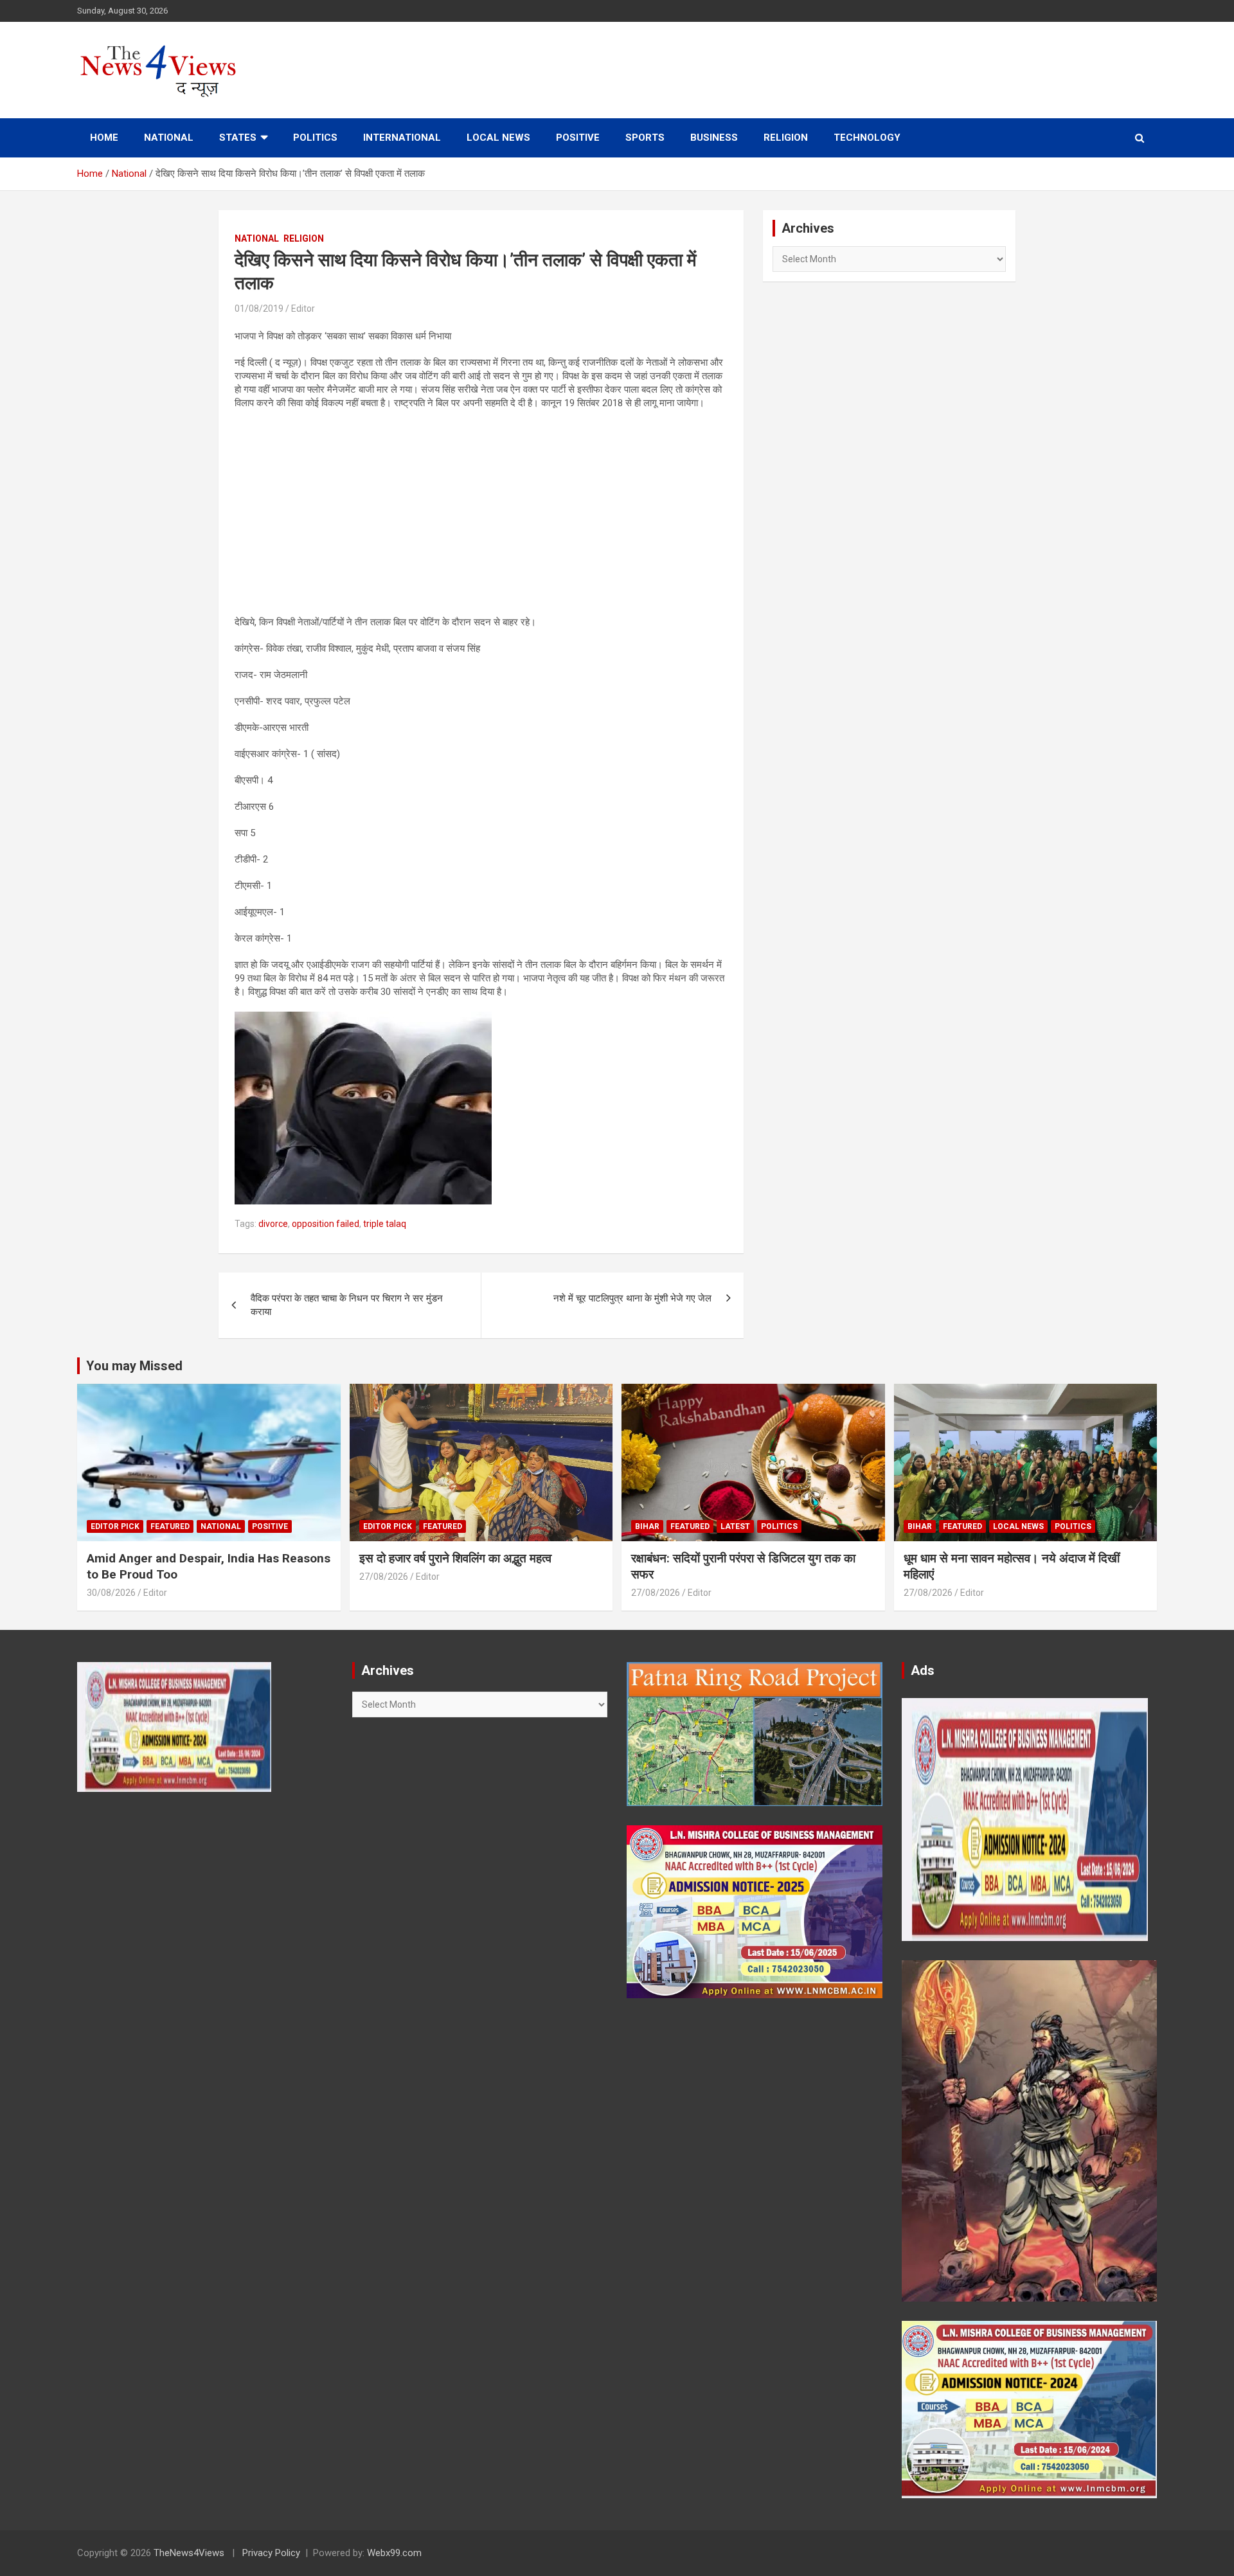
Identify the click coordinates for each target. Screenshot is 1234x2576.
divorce (273, 1224)
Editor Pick (115, 1526)
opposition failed (326, 1224)
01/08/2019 (259, 309)
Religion (786, 138)
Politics (315, 138)
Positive (578, 138)
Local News (498, 138)
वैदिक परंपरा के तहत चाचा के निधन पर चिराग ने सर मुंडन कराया (347, 1305)
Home (104, 138)
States (238, 138)
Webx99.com (394, 2553)
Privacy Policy (271, 2553)
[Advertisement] (481, 513)
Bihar (647, 1526)
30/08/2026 (111, 1593)
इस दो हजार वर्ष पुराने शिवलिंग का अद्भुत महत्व (455, 1558)
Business (714, 138)
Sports (645, 138)
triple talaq (385, 1224)
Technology (867, 138)
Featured (170, 1526)
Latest (735, 1526)
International (402, 138)
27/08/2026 (384, 1577)
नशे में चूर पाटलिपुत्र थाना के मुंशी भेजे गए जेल (632, 1298)
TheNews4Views (189, 2553)
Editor (303, 309)
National (169, 138)
